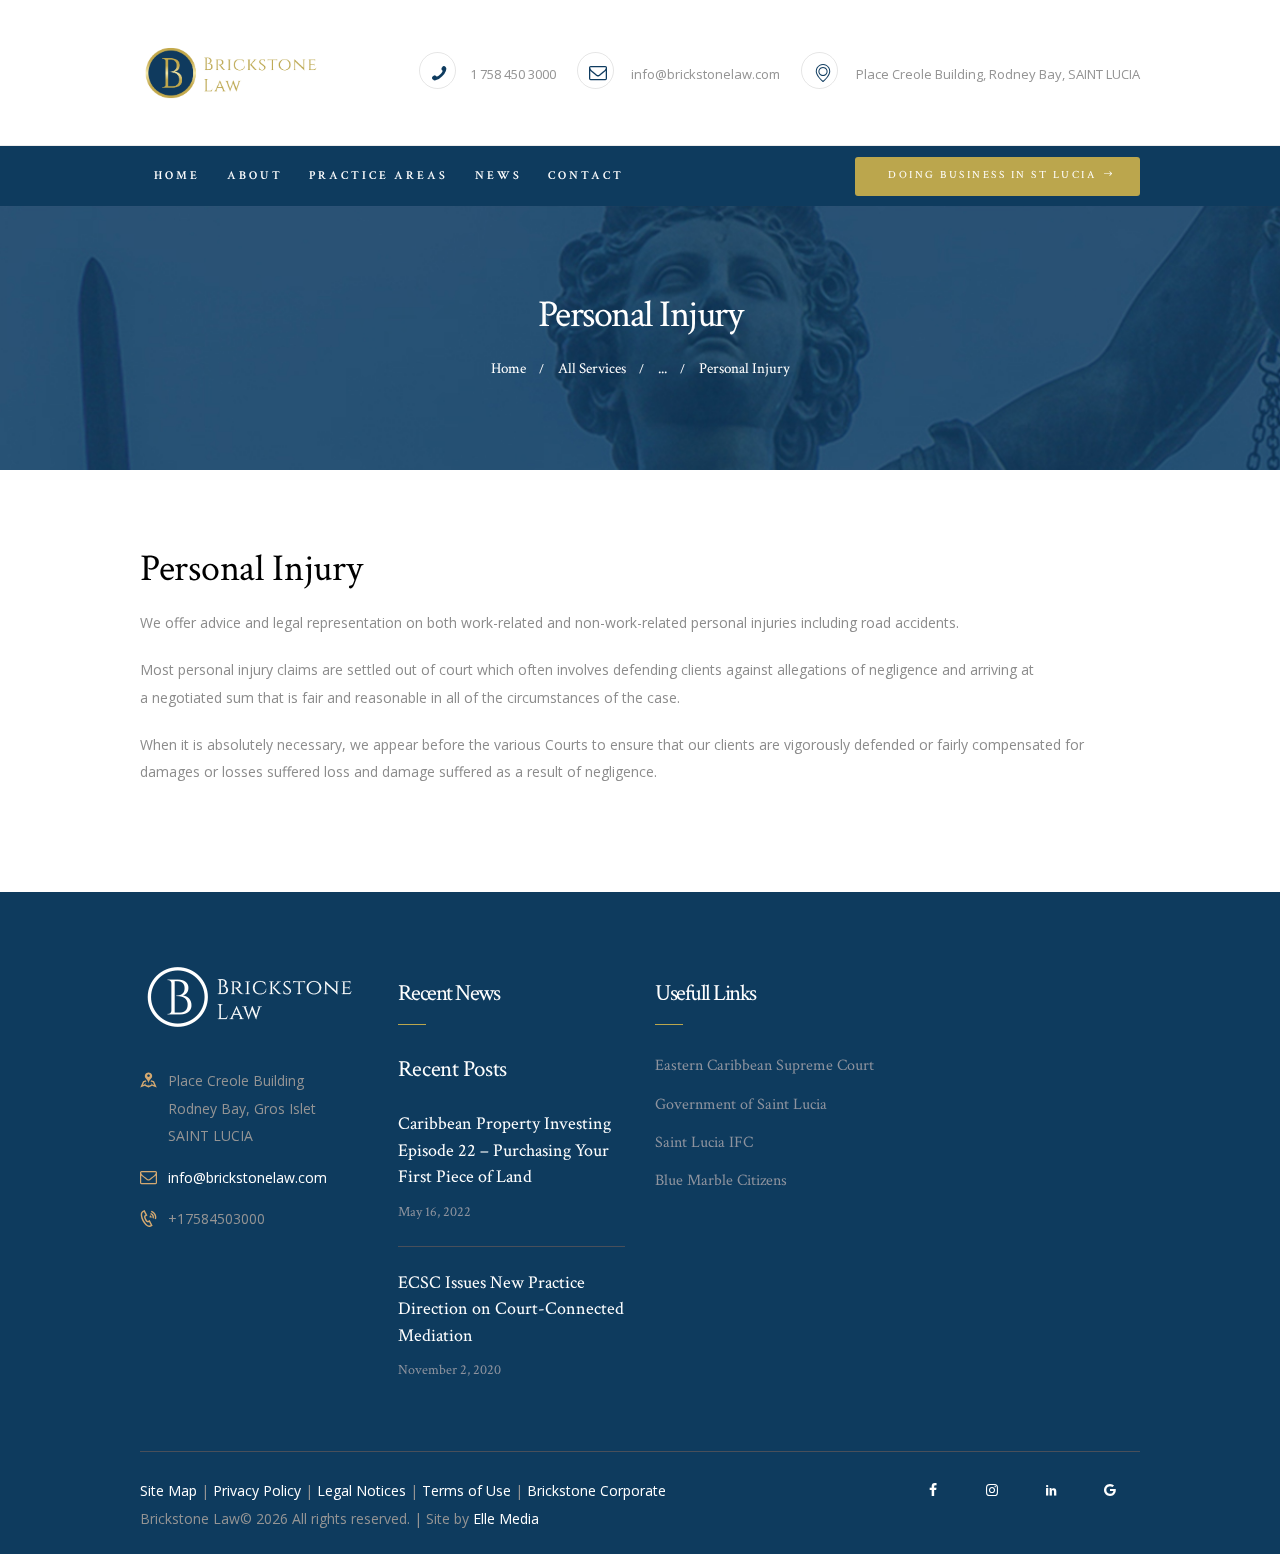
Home (508, 368)
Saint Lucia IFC (704, 1142)
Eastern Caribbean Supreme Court (764, 1065)
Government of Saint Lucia (741, 1104)
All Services (592, 368)
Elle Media (506, 1518)
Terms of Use (466, 1490)
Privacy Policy (257, 1490)
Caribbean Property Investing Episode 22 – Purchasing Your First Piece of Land (504, 1150)
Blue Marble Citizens (721, 1180)
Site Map (168, 1490)
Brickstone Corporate (596, 1490)
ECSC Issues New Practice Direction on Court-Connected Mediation (511, 1309)
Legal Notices (361, 1490)
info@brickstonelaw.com (247, 1177)
